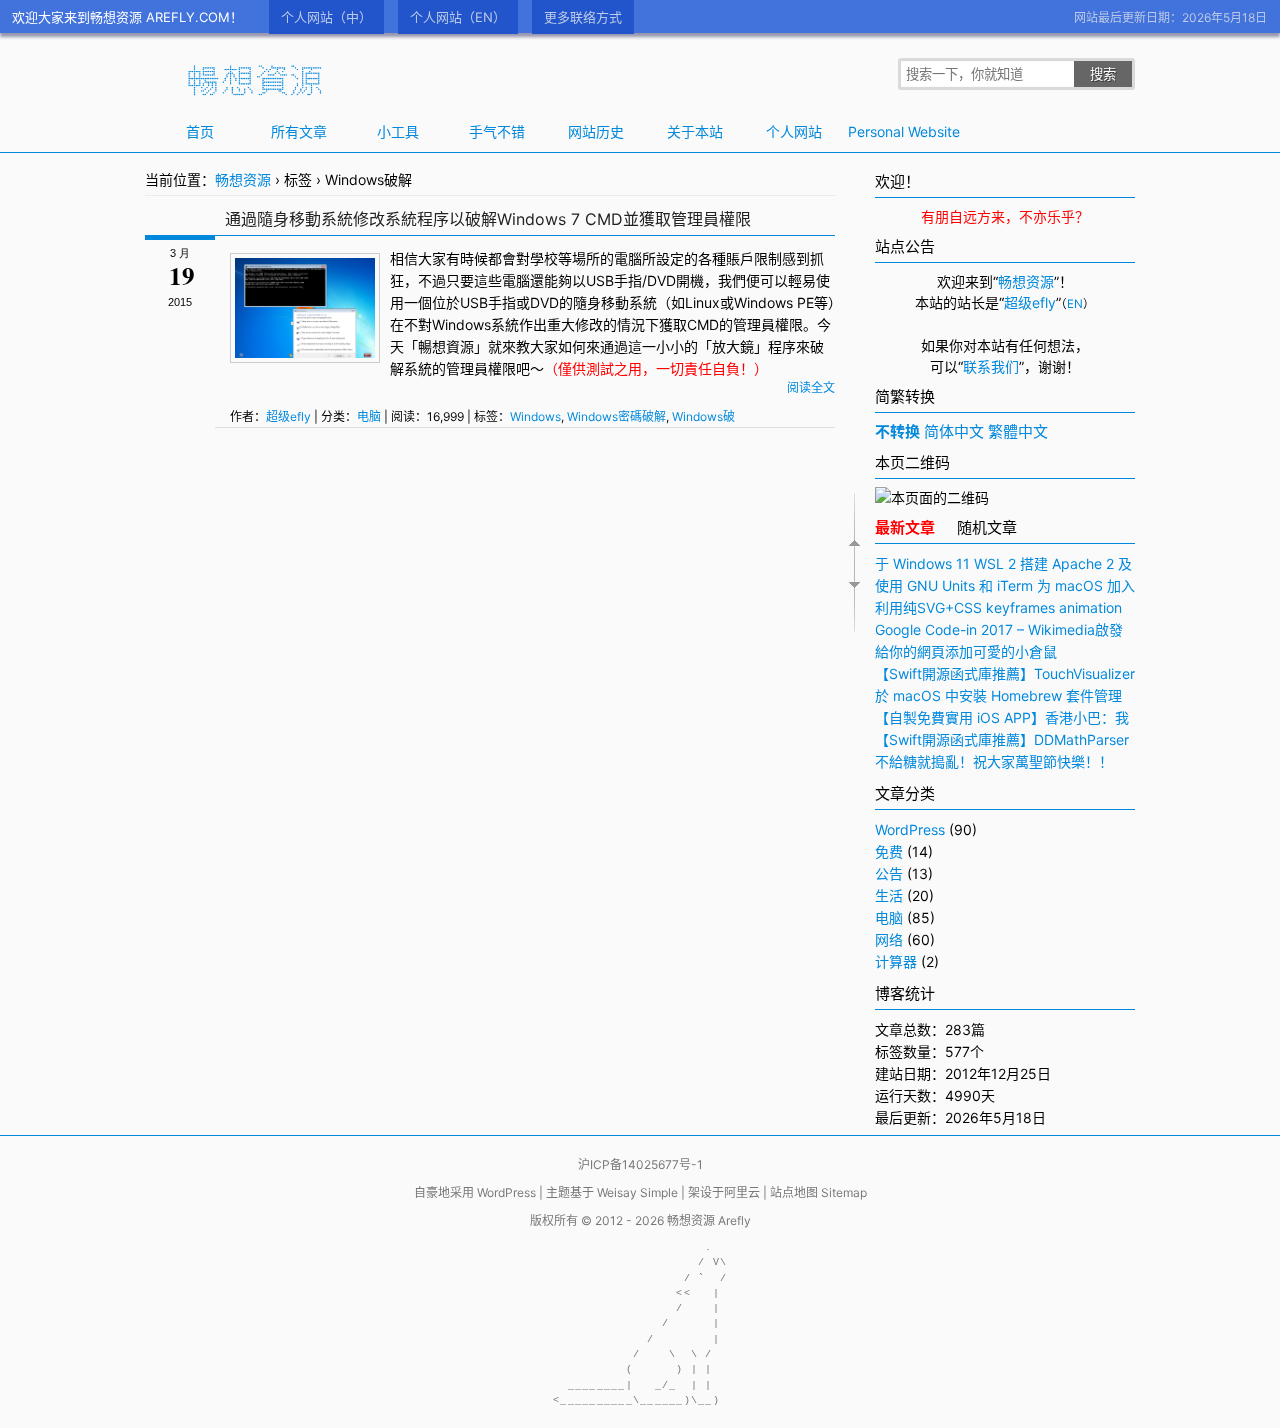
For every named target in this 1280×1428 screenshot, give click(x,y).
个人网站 (794, 131)
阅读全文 (811, 387)
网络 (889, 939)
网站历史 (596, 131)
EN (1075, 304)
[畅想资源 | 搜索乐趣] (255, 91)
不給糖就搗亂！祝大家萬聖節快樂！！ (994, 761)
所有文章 (299, 131)
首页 (200, 131)
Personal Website (893, 131)
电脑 (369, 416)
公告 (889, 873)
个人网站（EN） (458, 17)
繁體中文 (1018, 431)
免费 (889, 851)
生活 (889, 895)
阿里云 (742, 1192)
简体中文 (954, 431)
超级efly (288, 416)
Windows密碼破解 (616, 416)
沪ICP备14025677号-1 (640, 1164)
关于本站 (695, 131)
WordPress (910, 829)
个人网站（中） (326, 17)
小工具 (398, 131)
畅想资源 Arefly (709, 1220)
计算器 (896, 961)
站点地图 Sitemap (818, 1192)
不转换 (897, 431)
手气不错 (497, 131)
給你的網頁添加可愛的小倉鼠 (966, 651)
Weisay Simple (637, 1192)
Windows (763, 302)
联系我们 (991, 366)
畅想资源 (243, 179)
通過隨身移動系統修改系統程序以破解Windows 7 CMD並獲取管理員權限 (488, 219)
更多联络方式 (583, 17)
